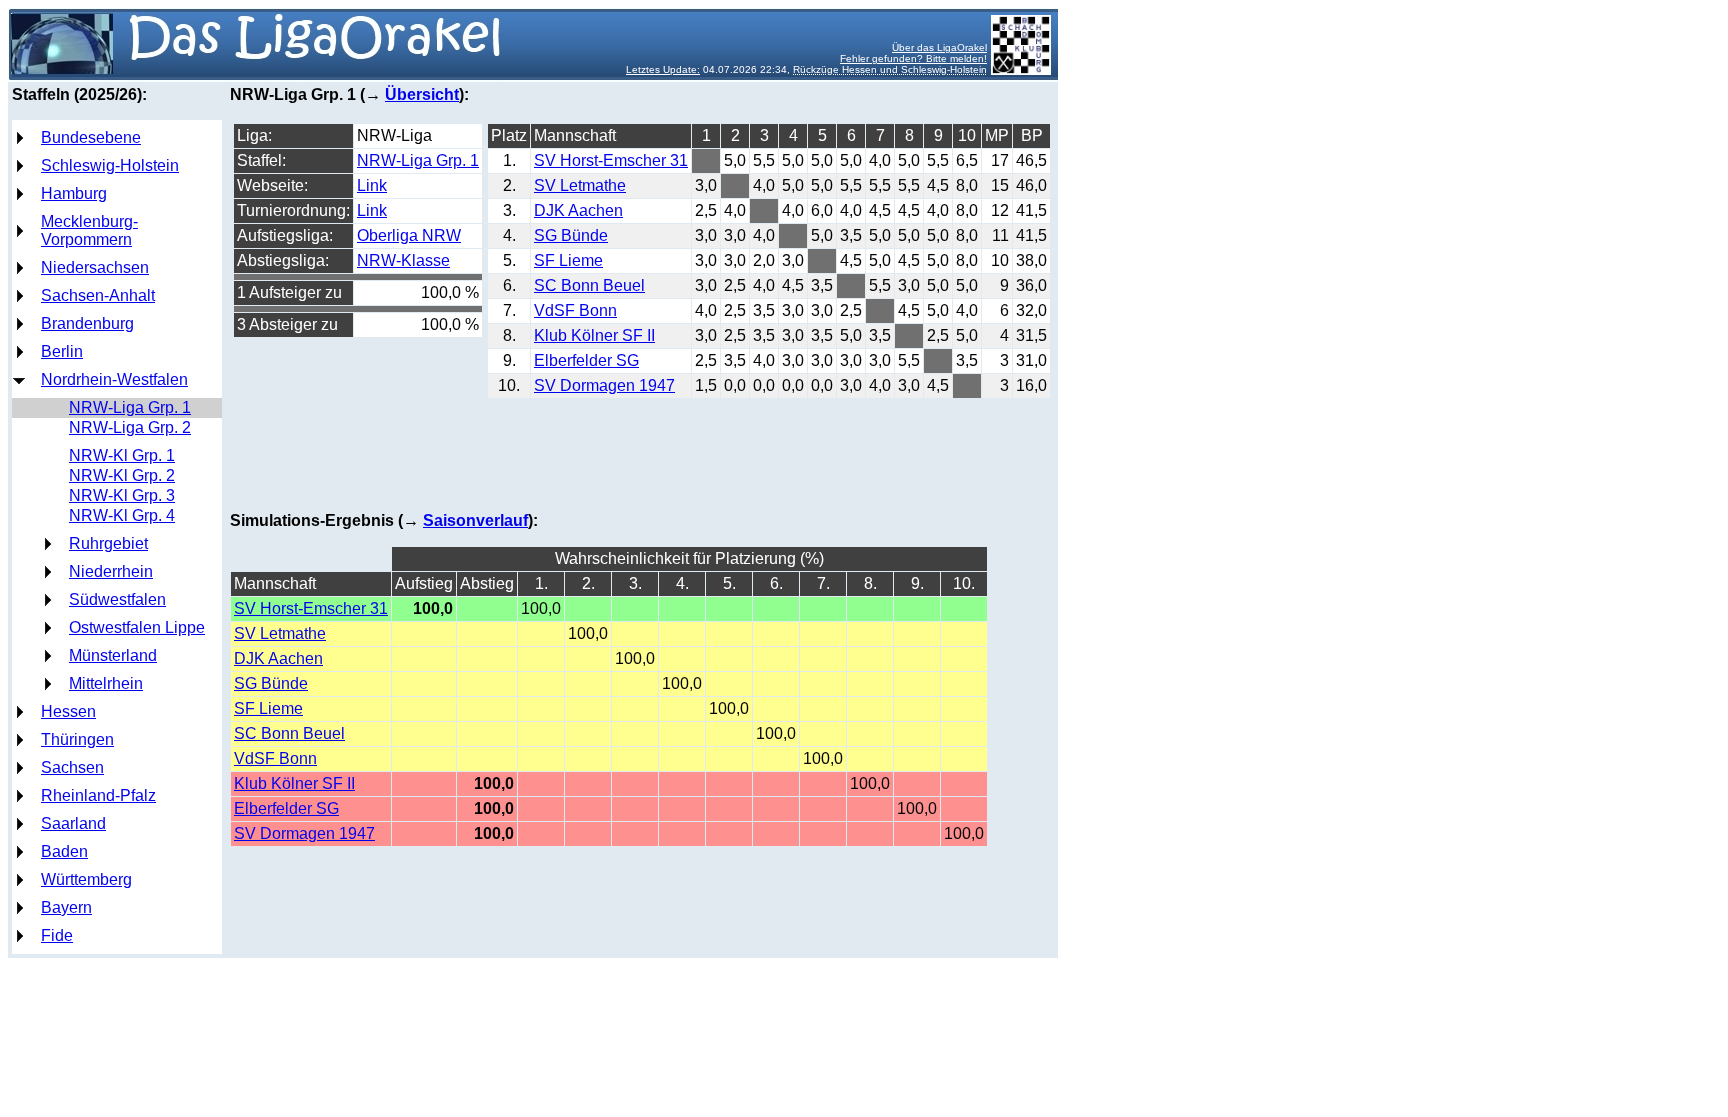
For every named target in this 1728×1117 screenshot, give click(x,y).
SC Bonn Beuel (589, 285)
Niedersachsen (95, 267)
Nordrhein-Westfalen (114, 379)
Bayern (66, 907)
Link (372, 185)
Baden (64, 851)
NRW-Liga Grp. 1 (130, 407)
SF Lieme (568, 260)
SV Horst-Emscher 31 (611, 160)
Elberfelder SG (586, 360)
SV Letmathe (580, 185)
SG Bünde (571, 235)
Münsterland (113, 655)
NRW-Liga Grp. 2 (130, 427)
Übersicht (422, 94)
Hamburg (74, 193)
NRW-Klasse (403, 260)
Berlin (62, 351)
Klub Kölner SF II (594, 335)
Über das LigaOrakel (939, 47)
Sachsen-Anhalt (98, 295)
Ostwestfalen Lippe (137, 627)
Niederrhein (111, 571)
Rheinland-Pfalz (98, 795)
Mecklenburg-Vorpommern (89, 230)
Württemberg (86, 879)
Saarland (73, 823)
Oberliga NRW (409, 235)
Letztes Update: (663, 69)
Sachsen (72, 767)
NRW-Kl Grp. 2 (122, 475)
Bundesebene (91, 137)
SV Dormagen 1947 (604, 385)
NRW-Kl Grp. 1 (122, 455)
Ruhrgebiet (108, 543)
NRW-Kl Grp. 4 (122, 515)
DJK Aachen (578, 210)
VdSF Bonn (575, 310)
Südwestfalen (117, 599)
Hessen (68, 711)
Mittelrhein (106, 683)
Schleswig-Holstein (110, 165)
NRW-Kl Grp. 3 (122, 495)
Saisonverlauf (475, 520)
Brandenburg (87, 323)
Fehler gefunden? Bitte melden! (913, 58)
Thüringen (77, 739)
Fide (57, 935)
